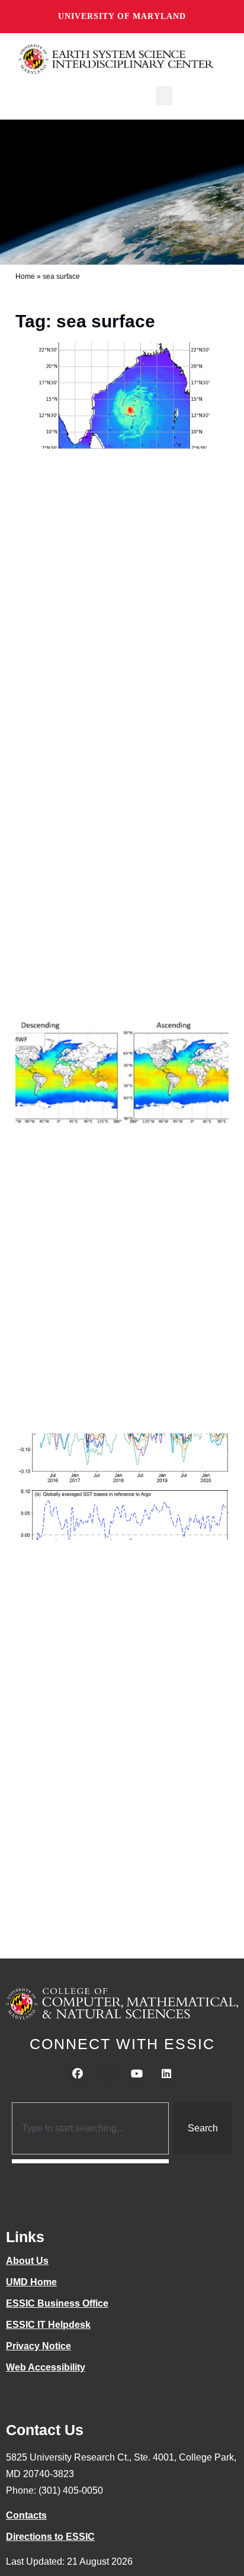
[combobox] (90, 2128)
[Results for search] (90, 2161)
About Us (27, 2261)
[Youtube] (137, 2074)
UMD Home (31, 2282)
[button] (164, 96)
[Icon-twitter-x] (107, 2074)
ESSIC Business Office (57, 2303)
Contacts (26, 2515)
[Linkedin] (166, 2074)
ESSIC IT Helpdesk (48, 2325)
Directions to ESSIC (50, 2537)
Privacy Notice (38, 2346)
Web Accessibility (46, 2367)
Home (25, 276)
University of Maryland (122, 16)
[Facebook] (78, 2074)
